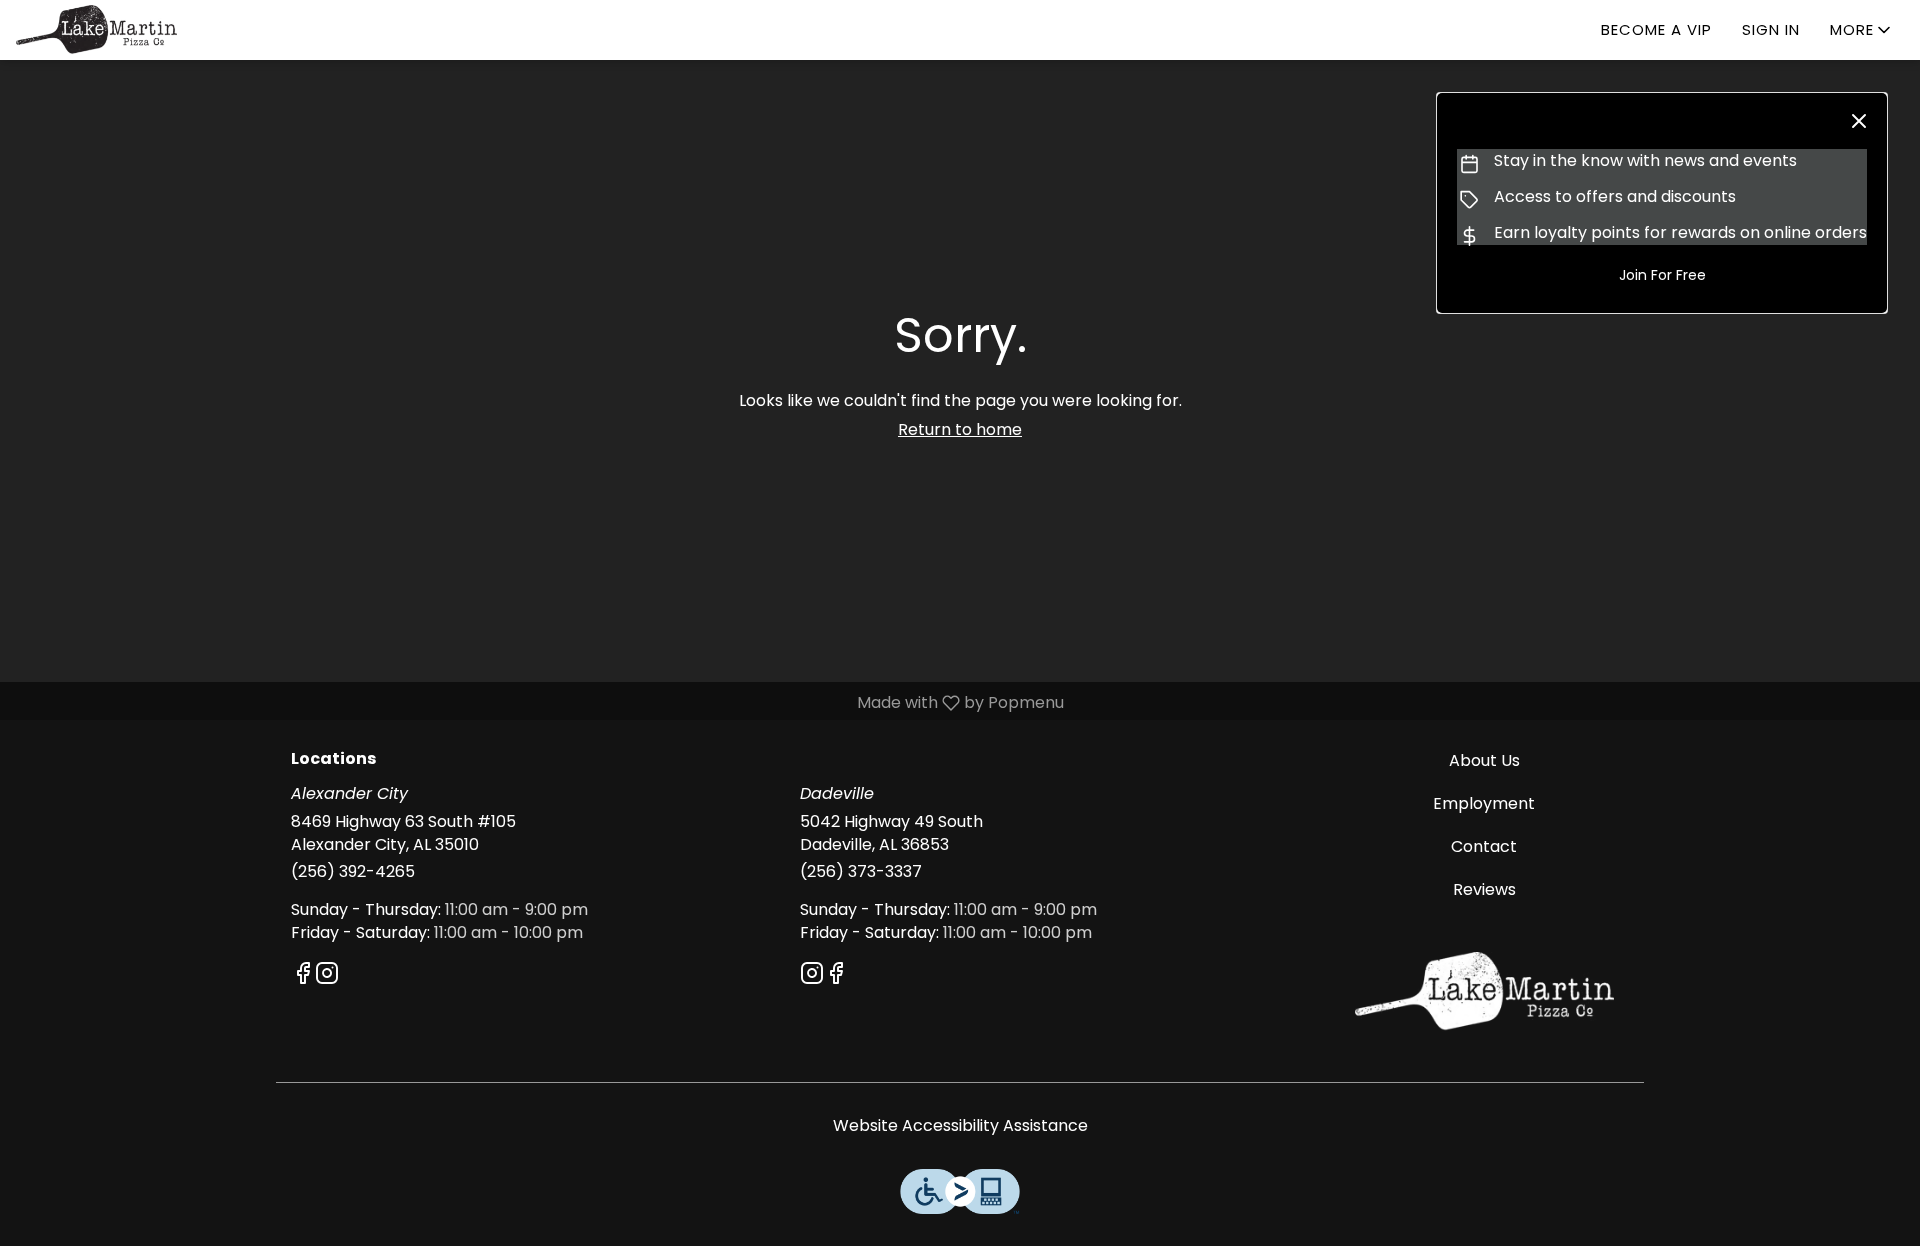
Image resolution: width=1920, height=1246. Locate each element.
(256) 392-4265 (353, 872)
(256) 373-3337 (861, 872)
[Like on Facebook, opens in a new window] (303, 976)
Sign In (1771, 29)
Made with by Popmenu (539, 702)
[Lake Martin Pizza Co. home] (106, 30)
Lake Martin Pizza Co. (1485, 992)
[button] (1862, 30)
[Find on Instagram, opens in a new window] (327, 976)
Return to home (960, 429)
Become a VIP (1656, 29)
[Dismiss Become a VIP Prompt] (1859, 121)
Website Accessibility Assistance (960, 1126)
